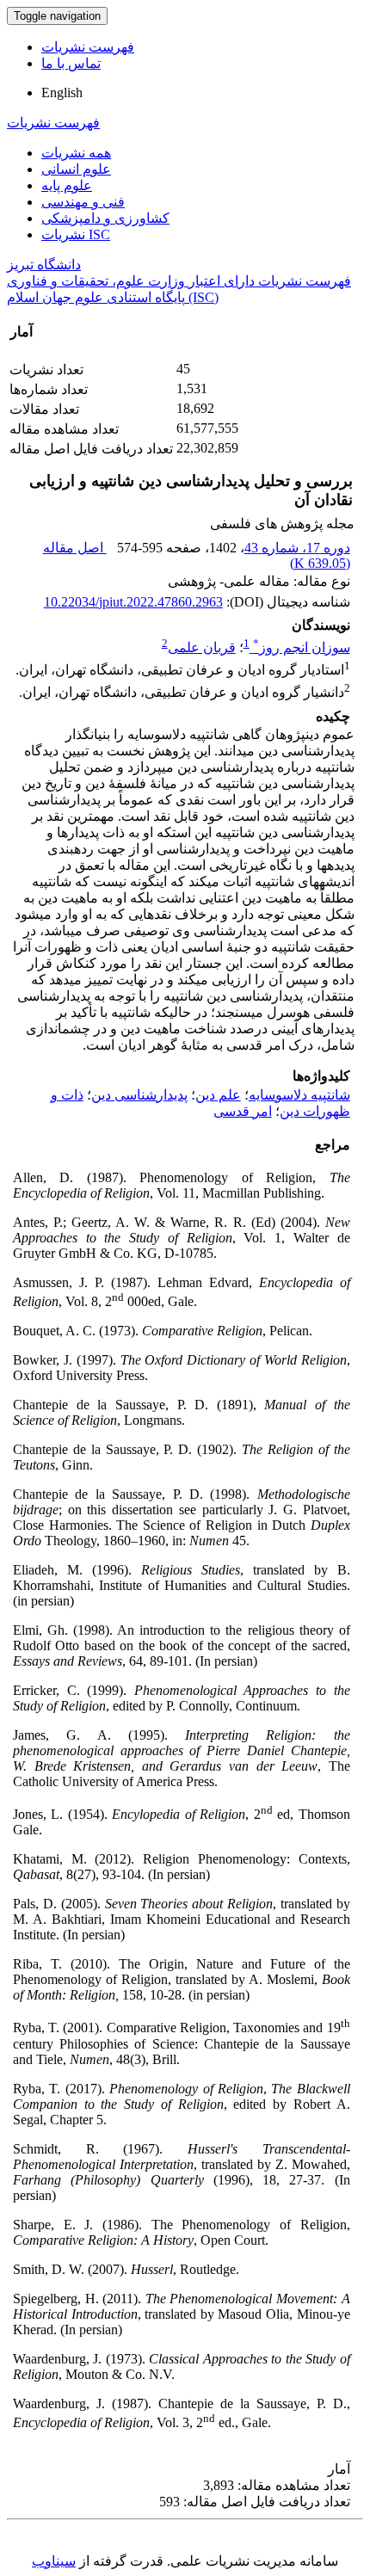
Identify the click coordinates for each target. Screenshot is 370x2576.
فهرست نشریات (88, 47)
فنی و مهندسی (83, 202)
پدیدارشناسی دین (139, 1095)
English (62, 92)
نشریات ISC (76, 234)
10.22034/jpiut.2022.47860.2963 (133, 602)
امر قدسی (243, 1111)
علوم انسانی (76, 169)
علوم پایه (67, 185)
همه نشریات (76, 153)
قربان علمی (202, 647)
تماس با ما (71, 63)
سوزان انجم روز (302, 647)
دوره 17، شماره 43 (297, 548)
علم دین (218, 1095)
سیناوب (54, 2561)
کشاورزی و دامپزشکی (105, 218)
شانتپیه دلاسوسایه (299, 1095)
